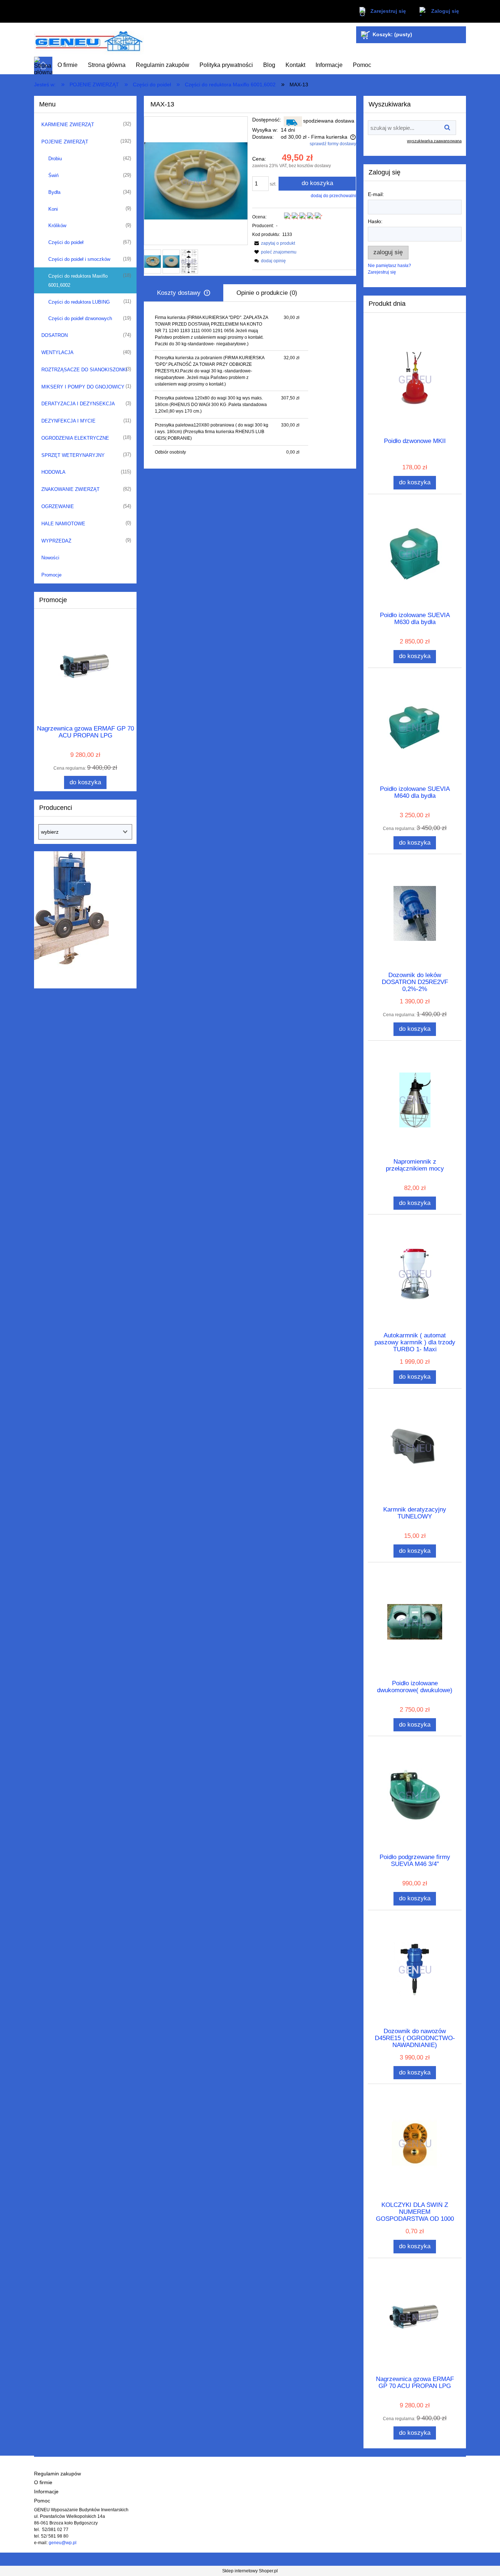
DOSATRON (55, 335)
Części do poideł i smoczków (79, 259)
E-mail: (376, 194)
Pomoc (42, 2501)
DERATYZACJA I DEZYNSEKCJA (78, 404)
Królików (57, 226)
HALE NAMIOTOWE (63, 524)
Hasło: (375, 221)
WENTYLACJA (57, 352)
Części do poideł (66, 242)
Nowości (50, 558)
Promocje (51, 575)
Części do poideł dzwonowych (80, 318)
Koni (53, 209)
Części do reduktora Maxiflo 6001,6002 (78, 281)
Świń (53, 175)
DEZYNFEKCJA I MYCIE (68, 421)
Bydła (54, 192)
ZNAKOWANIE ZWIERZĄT (70, 489)
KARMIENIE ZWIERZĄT (68, 125)
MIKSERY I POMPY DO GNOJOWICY (83, 387)
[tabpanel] (250, 385)
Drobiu (55, 159)
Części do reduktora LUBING (79, 302)
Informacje (46, 2492)
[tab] (184, 293)
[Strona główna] (89, 40)
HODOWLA (53, 472)
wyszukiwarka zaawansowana (434, 141)
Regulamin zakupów (57, 2474)
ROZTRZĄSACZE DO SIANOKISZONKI (84, 370)
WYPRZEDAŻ (56, 541)
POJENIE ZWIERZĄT (65, 142)
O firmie (43, 2483)
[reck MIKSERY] (71, 916)
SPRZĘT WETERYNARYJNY (73, 455)
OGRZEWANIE (58, 506)
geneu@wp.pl (63, 2543)
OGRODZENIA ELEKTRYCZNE (75, 438)
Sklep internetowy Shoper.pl (250, 2571)
